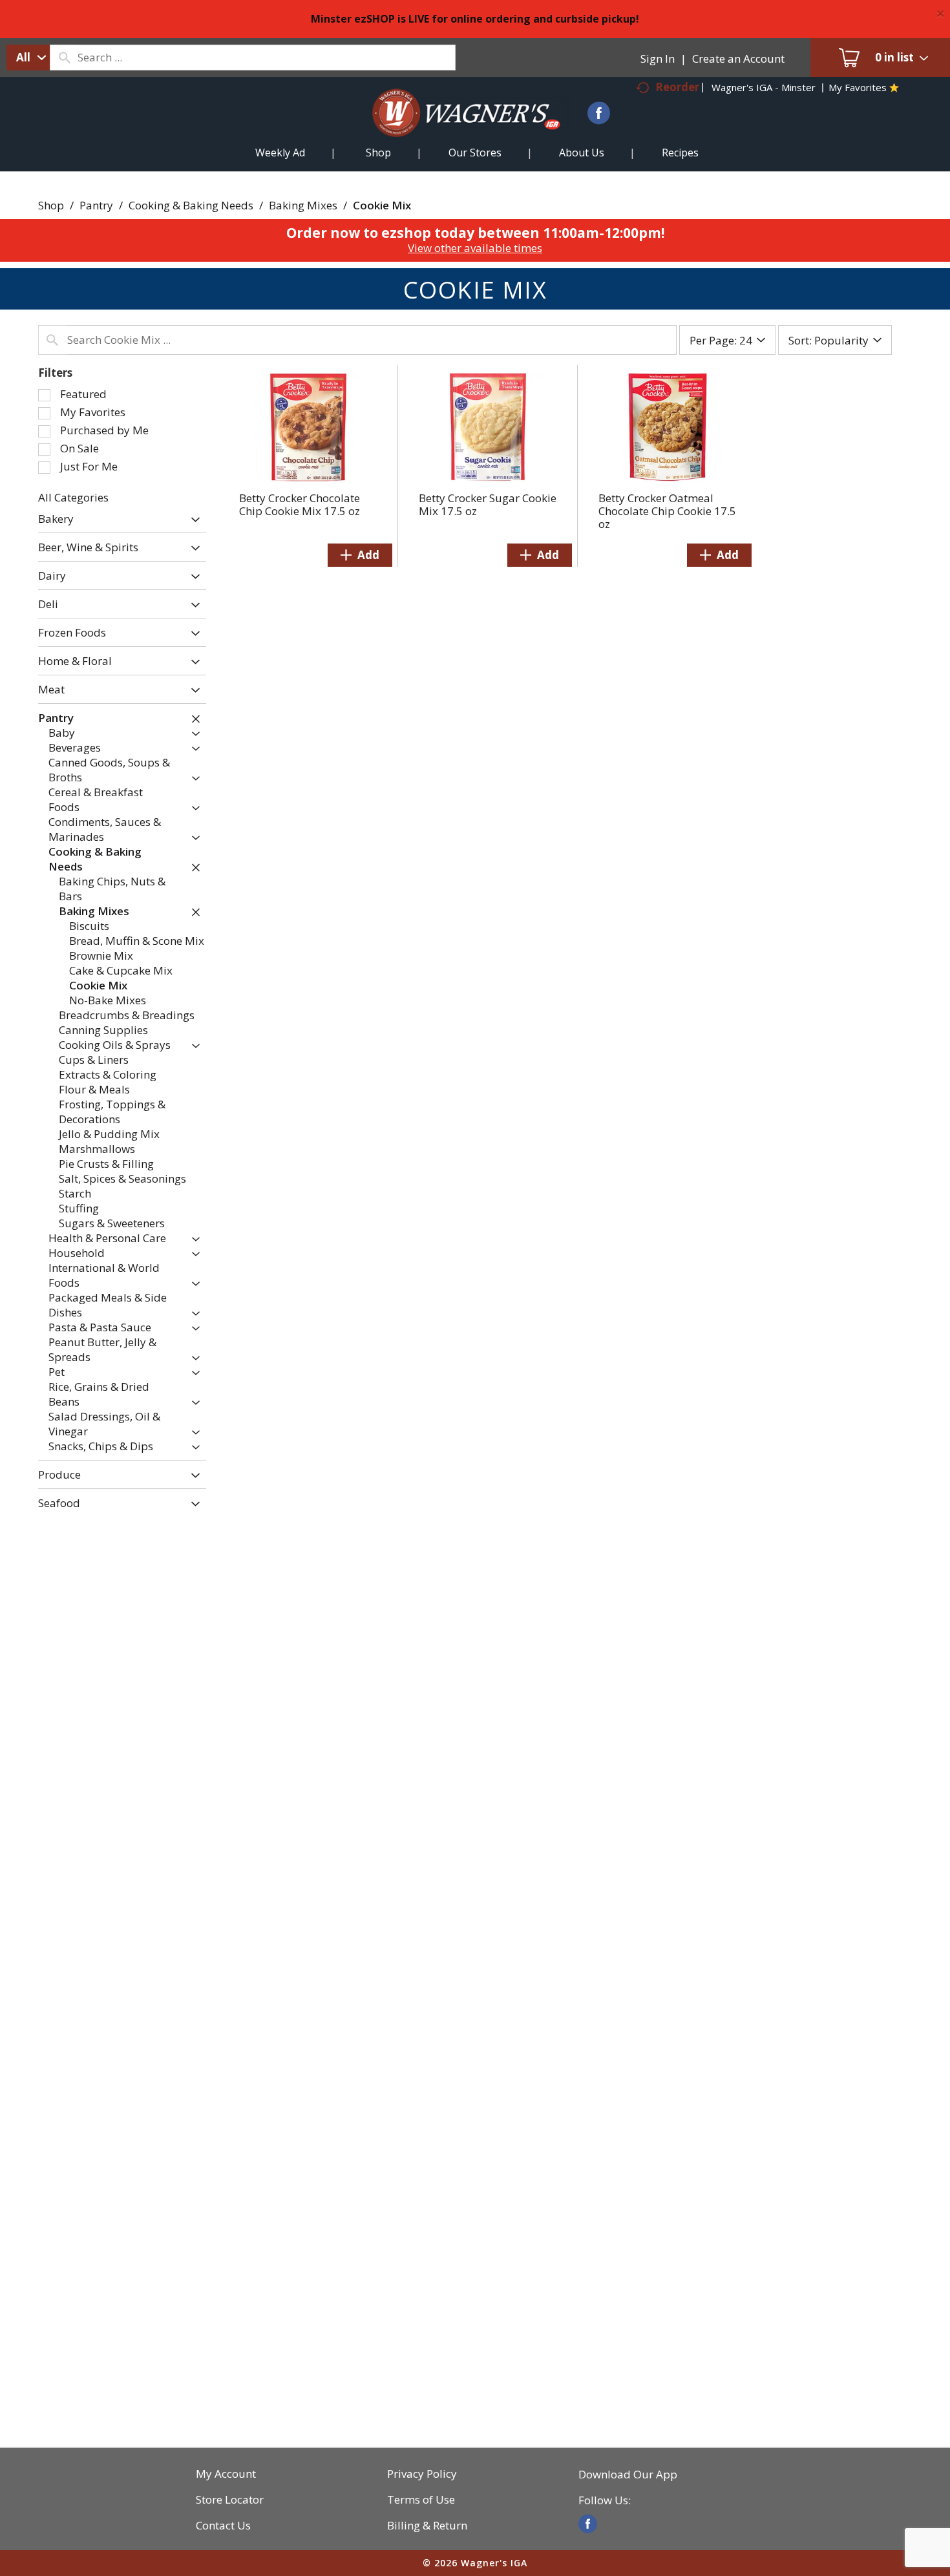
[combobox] (28, 58)
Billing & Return (427, 2526)
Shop (51, 205)
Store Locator (230, 2500)
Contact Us (223, 2526)
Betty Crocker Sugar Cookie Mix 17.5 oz (488, 504)
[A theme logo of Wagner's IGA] (456, 128)
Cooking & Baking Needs (191, 205)
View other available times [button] (475, 248)
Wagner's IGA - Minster (764, 87)
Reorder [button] (677, 87)
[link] (588, 2524)
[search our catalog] (64, 58)
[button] (192, 520)
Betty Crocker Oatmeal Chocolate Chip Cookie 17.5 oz (667, 511)
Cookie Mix (382, 205)
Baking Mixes (303, 205)
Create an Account (738, 58)
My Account (226, 2474)
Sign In (658, 58)
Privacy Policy (422, 2474)
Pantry (96, 205)
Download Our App (628, 2475)
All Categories (73, 497)
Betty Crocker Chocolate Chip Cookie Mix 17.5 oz (300, 504)
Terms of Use (421, 2500)
